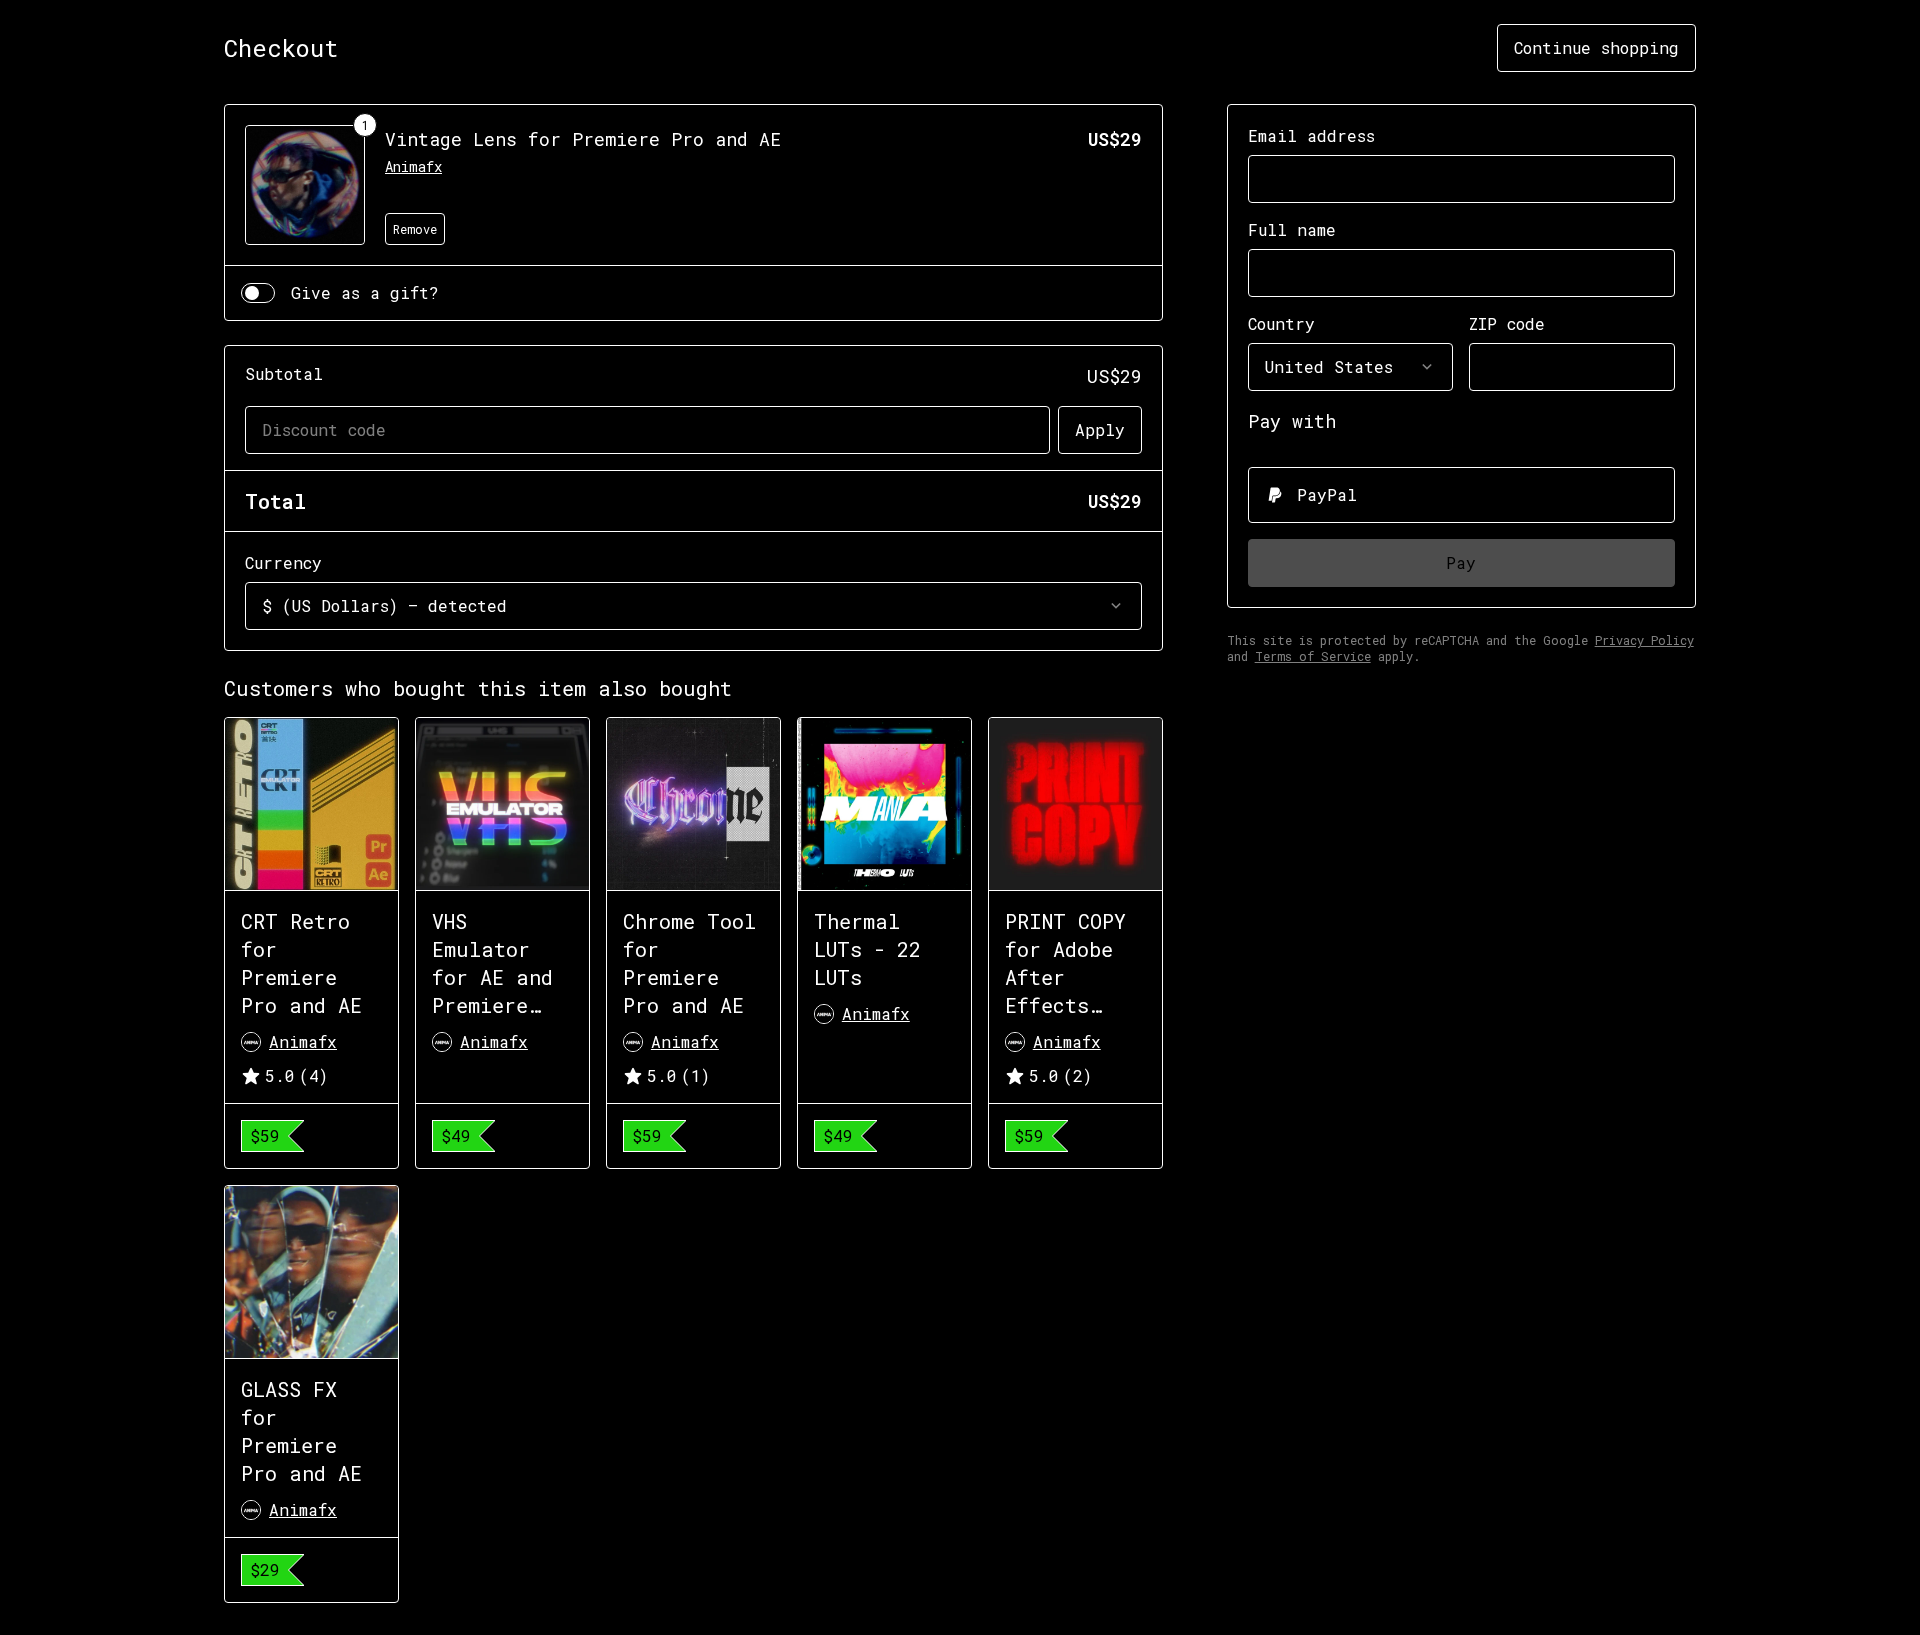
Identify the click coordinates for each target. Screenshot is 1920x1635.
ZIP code (1507, 323)
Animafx (413, 166)
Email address (1311, 135)
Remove (415, 229)
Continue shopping (1596, 47)
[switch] (258, 293)
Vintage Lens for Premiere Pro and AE (583, 139)
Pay (1461, 562)
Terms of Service (1313, 656)
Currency (283, 562)
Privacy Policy (1644, 640)
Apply (1100, 429)
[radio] (1461, 495)
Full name (1292, 229)
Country (1281, 323)
